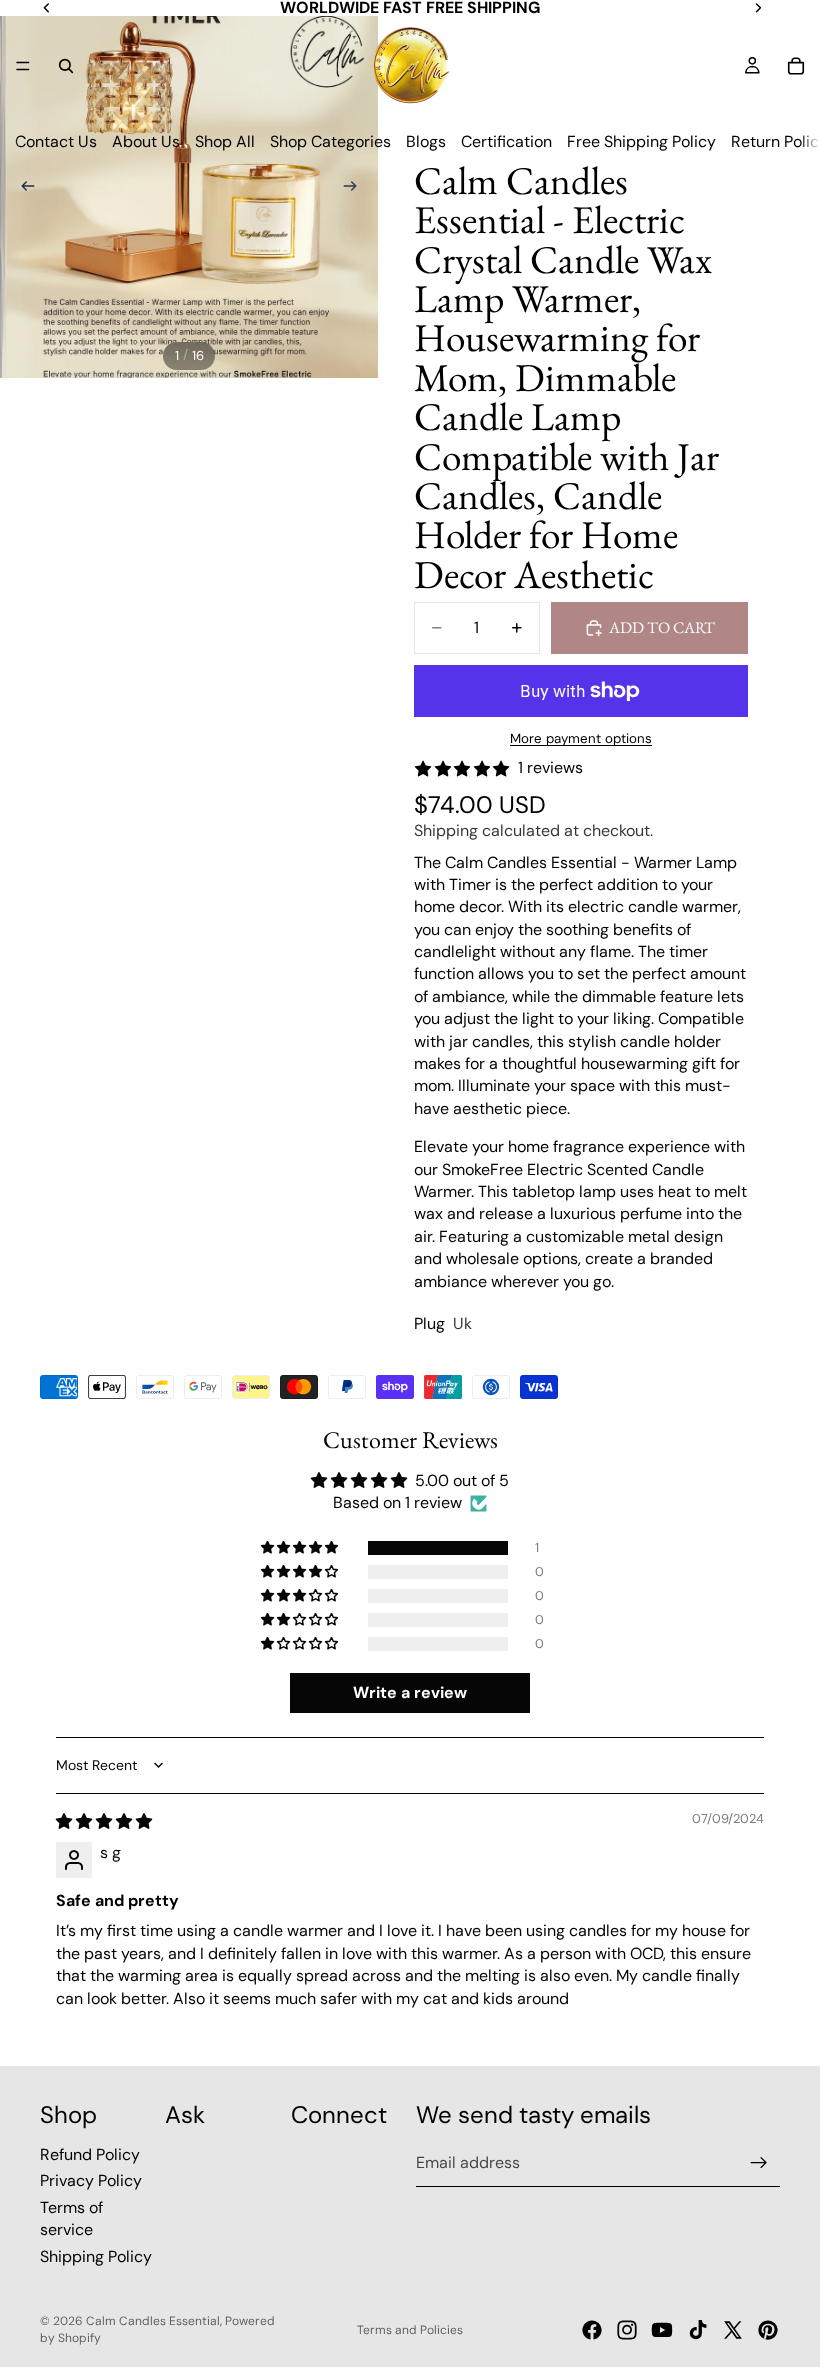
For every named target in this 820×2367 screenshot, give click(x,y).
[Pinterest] (768, 2330)
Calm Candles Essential (153, 2321)
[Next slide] (356, 189)
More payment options (581, 738)
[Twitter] (733, 2330)
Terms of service (71, 2218)
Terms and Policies (410, 2330)
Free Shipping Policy (641, 141)
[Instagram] (627, 2330)
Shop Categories (330, 141)
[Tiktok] (698, 2330)
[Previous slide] (22, 189)
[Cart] (796, 66)
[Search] (66, 66)
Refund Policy (90, 2154)
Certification (506, 141)
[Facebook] (592, 2330)
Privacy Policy (91, 2181)
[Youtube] (662, 2330)
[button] (301, 1548)
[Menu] (23, 66)
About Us (146, 141)
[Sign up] (759, 2163)
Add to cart (662, 627)
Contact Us (56, 141)
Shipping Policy (96, 2256)
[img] (104, 1821)
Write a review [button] (410, 1692)
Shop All (225, 141)
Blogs (426, 141)
